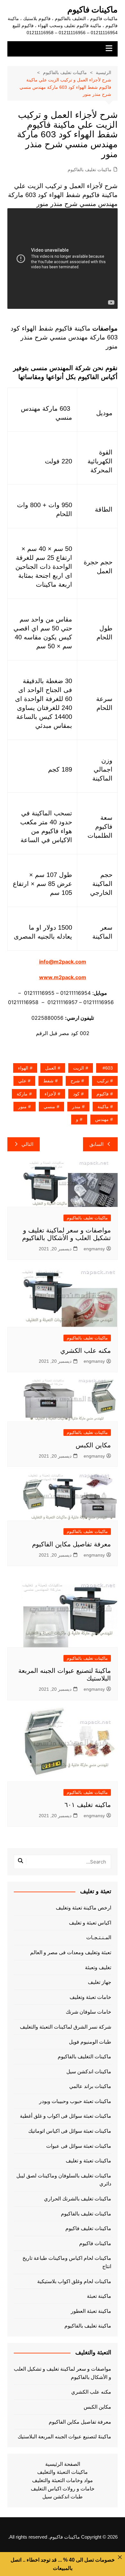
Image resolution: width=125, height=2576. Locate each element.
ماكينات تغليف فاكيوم (88, 2228)
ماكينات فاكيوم (92, 10)
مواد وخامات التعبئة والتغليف (63, 2480)
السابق (96, 1144)
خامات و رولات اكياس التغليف (63, 2489)
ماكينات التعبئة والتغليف (63, 2472)
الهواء (23, 1068)
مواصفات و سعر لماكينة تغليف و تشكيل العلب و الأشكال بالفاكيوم (63, 2373)
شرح (75, 1081)
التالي (27, 1144)
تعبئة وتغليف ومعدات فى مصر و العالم (71, 1952)
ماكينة (103, 1107)
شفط (48, 1081)
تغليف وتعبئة (98, 1967)
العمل (51, 1068)
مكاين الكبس (93, 1445)
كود (76, 1094)
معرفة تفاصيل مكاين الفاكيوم (71, 1544)
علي (22, 1081)
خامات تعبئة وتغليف (90, 1997)
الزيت (79, 1068)
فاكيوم (103, 1094)
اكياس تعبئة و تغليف (90, 1923)
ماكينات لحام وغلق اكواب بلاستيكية (74, 2281)
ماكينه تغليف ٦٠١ (88, 1805)
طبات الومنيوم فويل (90, 2042)
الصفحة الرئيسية (63, 2464)
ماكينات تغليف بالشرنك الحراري (78, 2199)
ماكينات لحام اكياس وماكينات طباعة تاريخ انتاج (67, 2262)
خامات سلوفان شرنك (88, 2012)
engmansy (94, 1249)
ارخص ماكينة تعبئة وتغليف (83, 1908)
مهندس (102, 1119)
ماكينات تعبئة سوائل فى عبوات (79, 2146)
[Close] (120, 2557)
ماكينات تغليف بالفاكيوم (90, 170)
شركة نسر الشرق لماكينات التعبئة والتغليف (66, 2027)
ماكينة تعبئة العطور (91, 2311)
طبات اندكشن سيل (63, 2497)
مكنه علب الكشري (86, 1351)
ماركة (22, 1094)
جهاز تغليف (100, 1982)
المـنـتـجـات (99, 1937)
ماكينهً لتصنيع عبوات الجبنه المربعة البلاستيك (64, 2437)
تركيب (103, 1081)
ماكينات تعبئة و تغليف (88, 2161)
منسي (49, 1107)
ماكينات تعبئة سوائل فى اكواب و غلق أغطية (66, 2116)
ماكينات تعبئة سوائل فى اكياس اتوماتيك (70, 2131)
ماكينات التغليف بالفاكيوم (84, 2057)
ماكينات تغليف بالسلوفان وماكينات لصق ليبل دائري (64, 2180)
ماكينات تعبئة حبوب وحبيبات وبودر (75, 2101)
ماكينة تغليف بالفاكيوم (88, 2326)
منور (22, 1107)
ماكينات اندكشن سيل (89, 2072)
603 (109, 1068)
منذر (76, 1107)
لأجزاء (50, 1094)
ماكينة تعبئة (99, 2296)
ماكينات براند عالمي (90, 2086)
